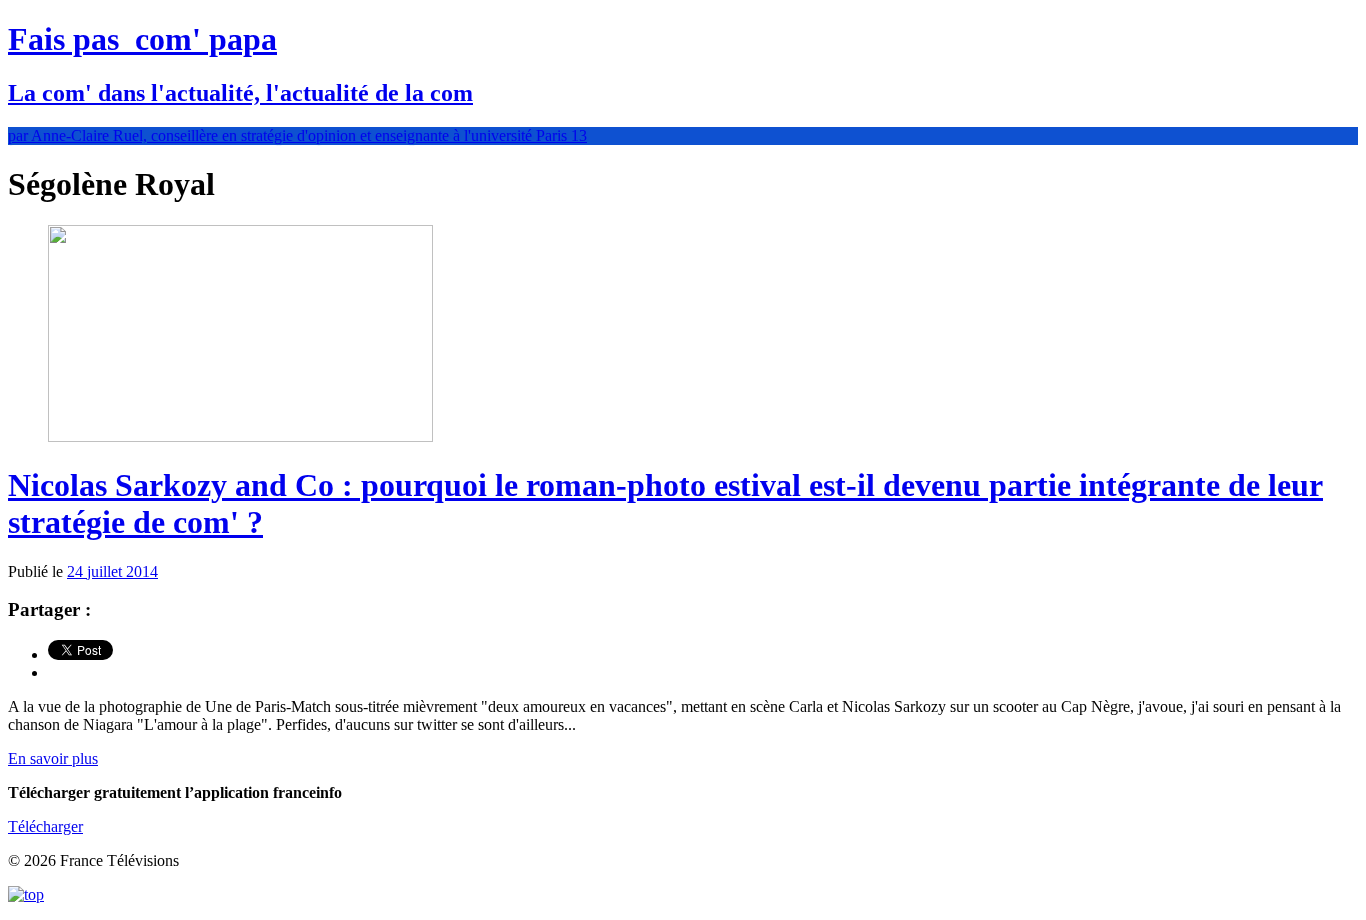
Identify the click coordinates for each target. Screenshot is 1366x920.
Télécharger (45, 826)
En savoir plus (53, 758)
